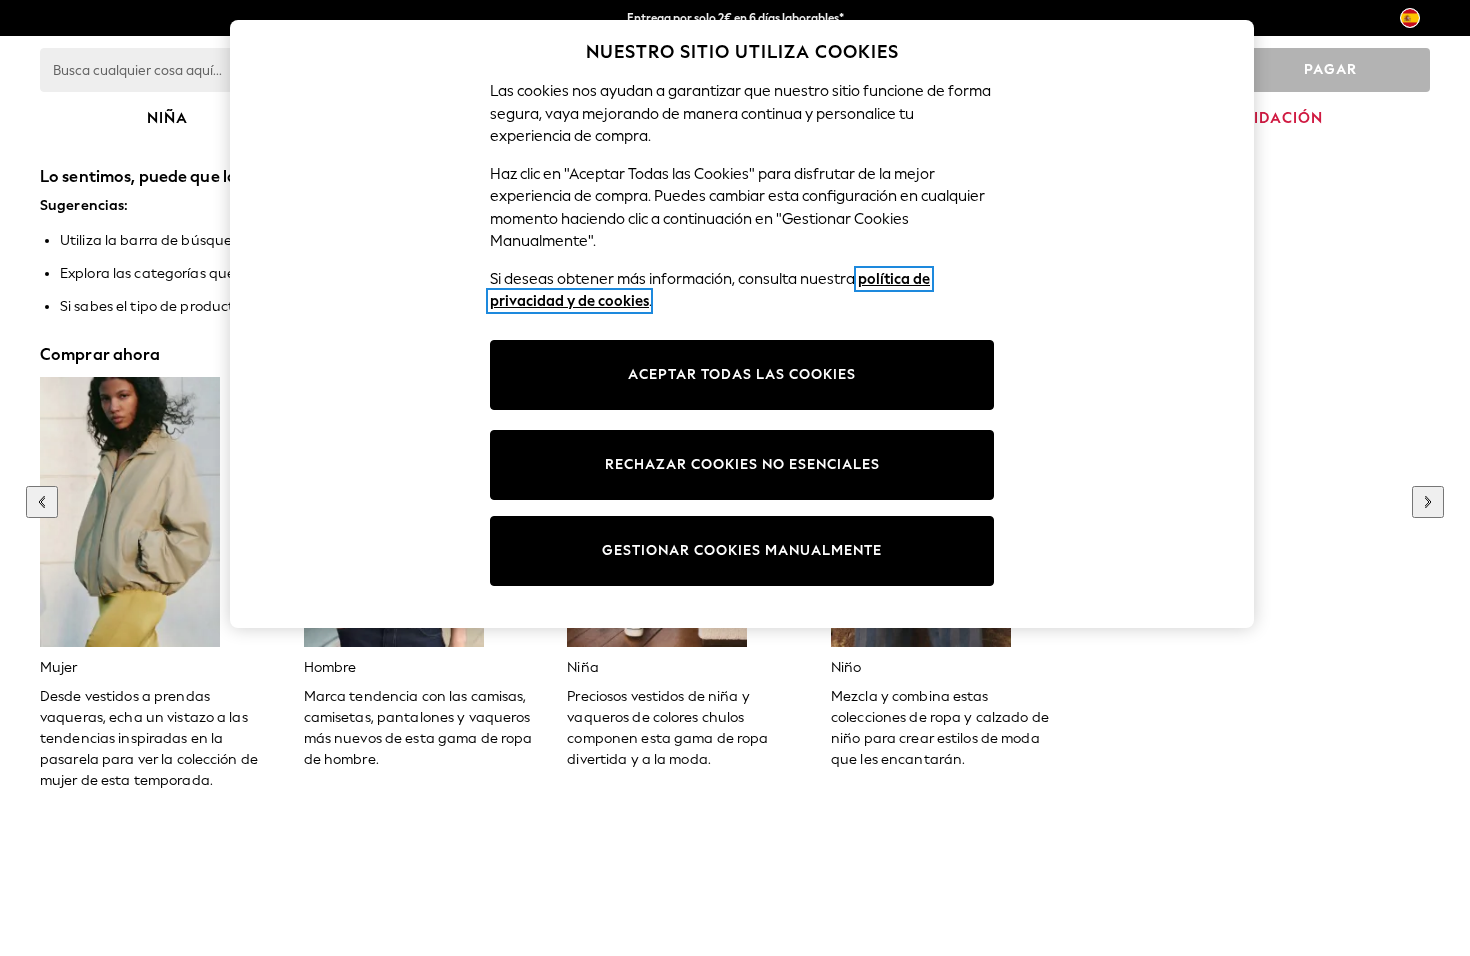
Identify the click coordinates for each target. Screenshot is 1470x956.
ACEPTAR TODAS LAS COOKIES (742, 374)
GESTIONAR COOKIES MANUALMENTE (742, 550)
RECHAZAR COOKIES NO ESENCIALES (742, 464)
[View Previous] (42, 502)
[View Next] (1428, 502)
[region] (742, 324)
